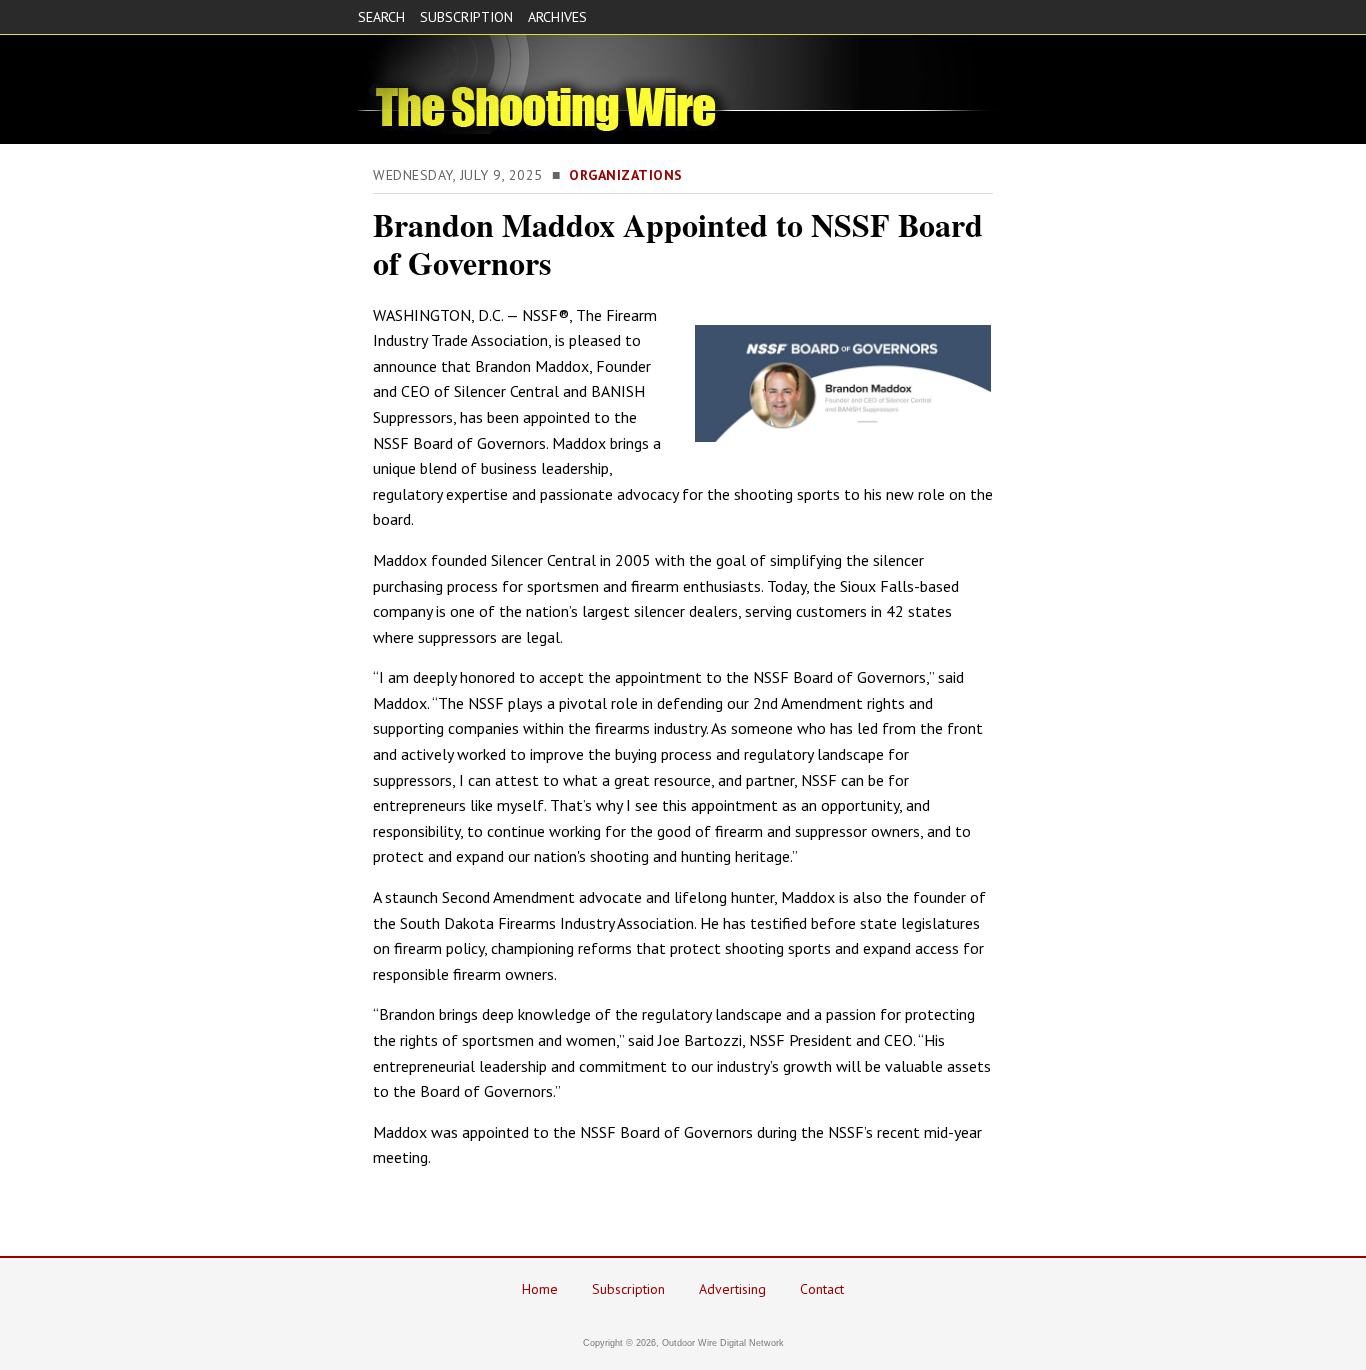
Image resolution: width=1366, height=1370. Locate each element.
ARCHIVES (557, 17)
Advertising (732, 1289)
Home (540, 1289)
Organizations (626, 175)
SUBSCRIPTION (466, 17)
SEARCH (381, 17)
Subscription (628, 1289)
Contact (822, 1289)
